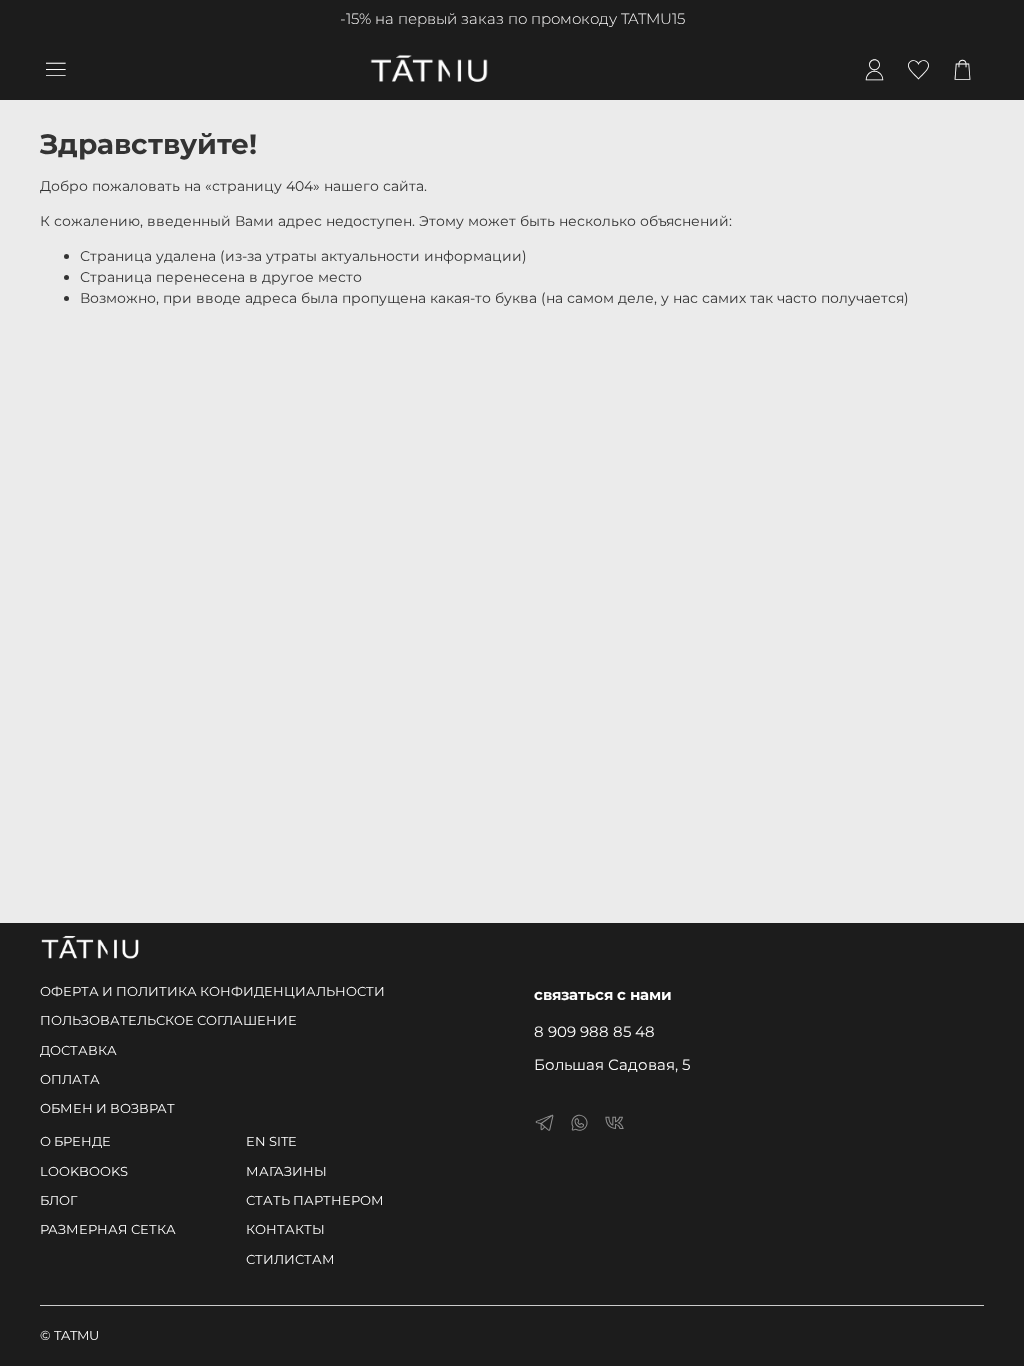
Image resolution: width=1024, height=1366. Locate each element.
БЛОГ (58, 1200)
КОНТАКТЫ (285, 1229)
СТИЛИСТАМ (290, 1259)
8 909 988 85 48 (594, 1031)
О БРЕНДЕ (75, 1141)
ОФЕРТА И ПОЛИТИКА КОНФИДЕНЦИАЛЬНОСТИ (212, 991)
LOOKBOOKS (84, 1171)
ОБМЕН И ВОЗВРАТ (107, 1108)
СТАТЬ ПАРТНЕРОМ (315, 1200)
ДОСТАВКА (78, 1050)
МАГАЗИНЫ (286, 1171)
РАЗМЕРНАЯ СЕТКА (108, 1229)
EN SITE (271, 1141)
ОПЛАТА (70, 1079)
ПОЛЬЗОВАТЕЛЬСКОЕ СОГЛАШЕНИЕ (168, 1020)
